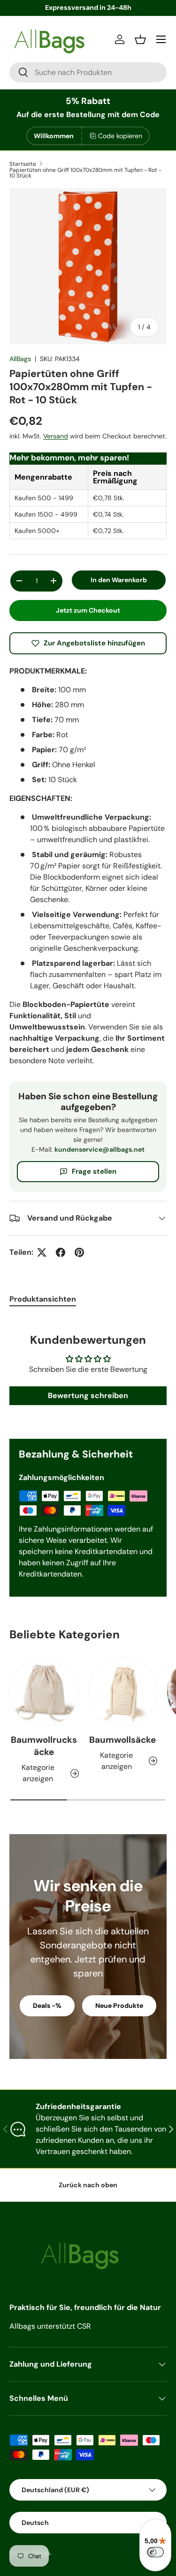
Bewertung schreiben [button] (88, 1395)
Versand (56, 436)
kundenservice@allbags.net (99, 1149)
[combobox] (88, 72)
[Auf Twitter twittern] (42, 1252)
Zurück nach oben (88, 2185)
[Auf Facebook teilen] (61, 1252)
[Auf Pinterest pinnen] (79, 1252)
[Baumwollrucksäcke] (44, 1692)
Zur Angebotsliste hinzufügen (94, 643)
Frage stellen (94, 1171)
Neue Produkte (119, 2006)
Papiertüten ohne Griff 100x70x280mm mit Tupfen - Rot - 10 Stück (85, 173)
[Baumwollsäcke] (123, 1692)
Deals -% (47, 2006)
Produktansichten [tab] (43, 1299)
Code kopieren (120, 136)
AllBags (20, 359)
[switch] (155, 2552)
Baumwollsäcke (122, 1740)
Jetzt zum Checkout (88, 610)
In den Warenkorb (119, 580)
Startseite (23, 164)
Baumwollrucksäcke (44, 1746)
